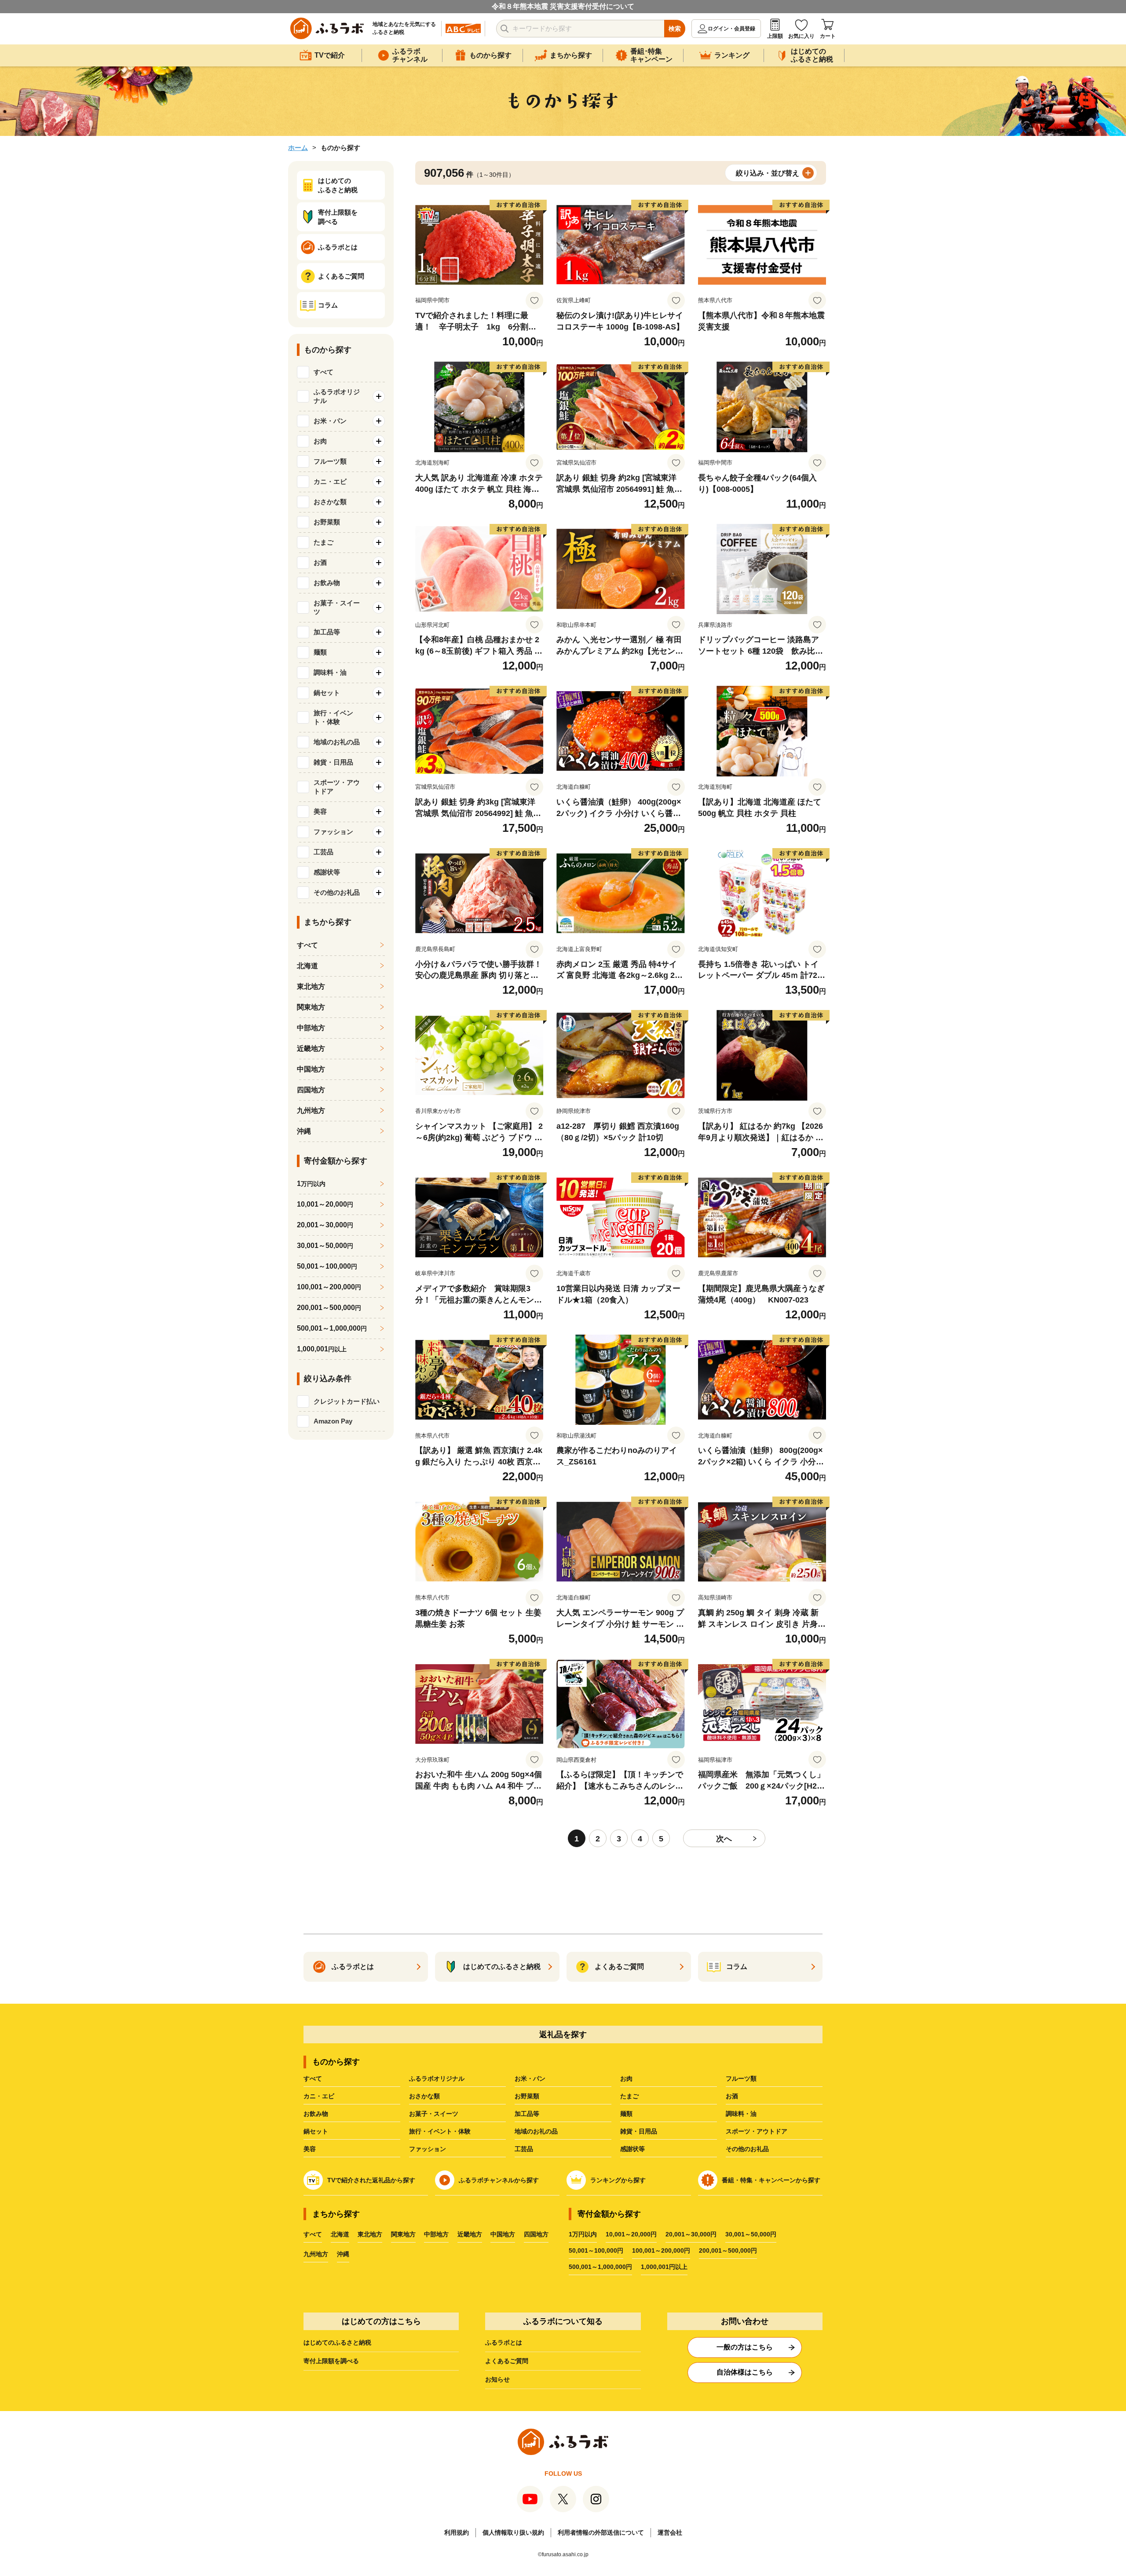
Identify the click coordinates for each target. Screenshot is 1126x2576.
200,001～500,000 (329, 1308)
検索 (675, 29)
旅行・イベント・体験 (440, 2131)
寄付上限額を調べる (331, 2361)
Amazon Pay (333, 1421)
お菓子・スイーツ (434, 2114)
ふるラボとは (504, 2342)
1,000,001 (322, 1349)
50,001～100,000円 (596, 2250)
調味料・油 (741, 2114)
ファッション (428, 2149)
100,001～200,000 (329, 1287)
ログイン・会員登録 (731, 29)
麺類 (626, 2114)
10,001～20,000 (325, 1204)
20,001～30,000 (325, 1225)
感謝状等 (632, 2149)
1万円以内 (583, 2234)
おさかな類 (424, 2096)
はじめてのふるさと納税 (337, 2342)
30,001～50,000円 (751, 2234)
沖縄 (304, 1131)
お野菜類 (527, 2096)
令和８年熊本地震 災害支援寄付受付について (563, 6)
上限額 (775, 36)
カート (828, 36)
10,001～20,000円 (631, 2234)
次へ (724, 1839)
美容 (310, 2149)
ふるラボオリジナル (437, 2078)
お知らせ (497, 2379)
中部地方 (311, 1028)
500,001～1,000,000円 (600, 2267)
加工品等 (527, 2114)
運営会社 (670, 2532)
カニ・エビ (319, 2096)
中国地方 (311, 1069)
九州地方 (311, 1111)
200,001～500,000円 (728, 2250)
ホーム (298, 148)
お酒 (732, 2096)
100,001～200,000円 (661, 2250)
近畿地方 (311, 1048)
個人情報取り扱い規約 (513, 2532)
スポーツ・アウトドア (757, 2131)
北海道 (307, 966)
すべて (324, 372)
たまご (629, 2096)
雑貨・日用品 (639, 2131)
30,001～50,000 (325, 1246)
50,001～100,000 (327, 1266)
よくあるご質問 (507, 2361)
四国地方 (311, 1090)
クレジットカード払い (347, 1401)
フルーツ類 (741, 2078)
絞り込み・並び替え (768, 173)
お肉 (626, 2078)
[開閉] (379, 396)
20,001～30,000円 (691, 2234)
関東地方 (311, 1007)
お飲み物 (316, 2114)
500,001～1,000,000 (332, 1328)
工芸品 (524, 2149)
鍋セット (316, 2131)
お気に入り (801, 36)
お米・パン (530, 2078)
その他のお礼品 (747, 2149)
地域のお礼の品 (536, 2131)
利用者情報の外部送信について (601, 2532)
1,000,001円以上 (664, 2267)
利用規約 (457, 2532)
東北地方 (311, 986)
